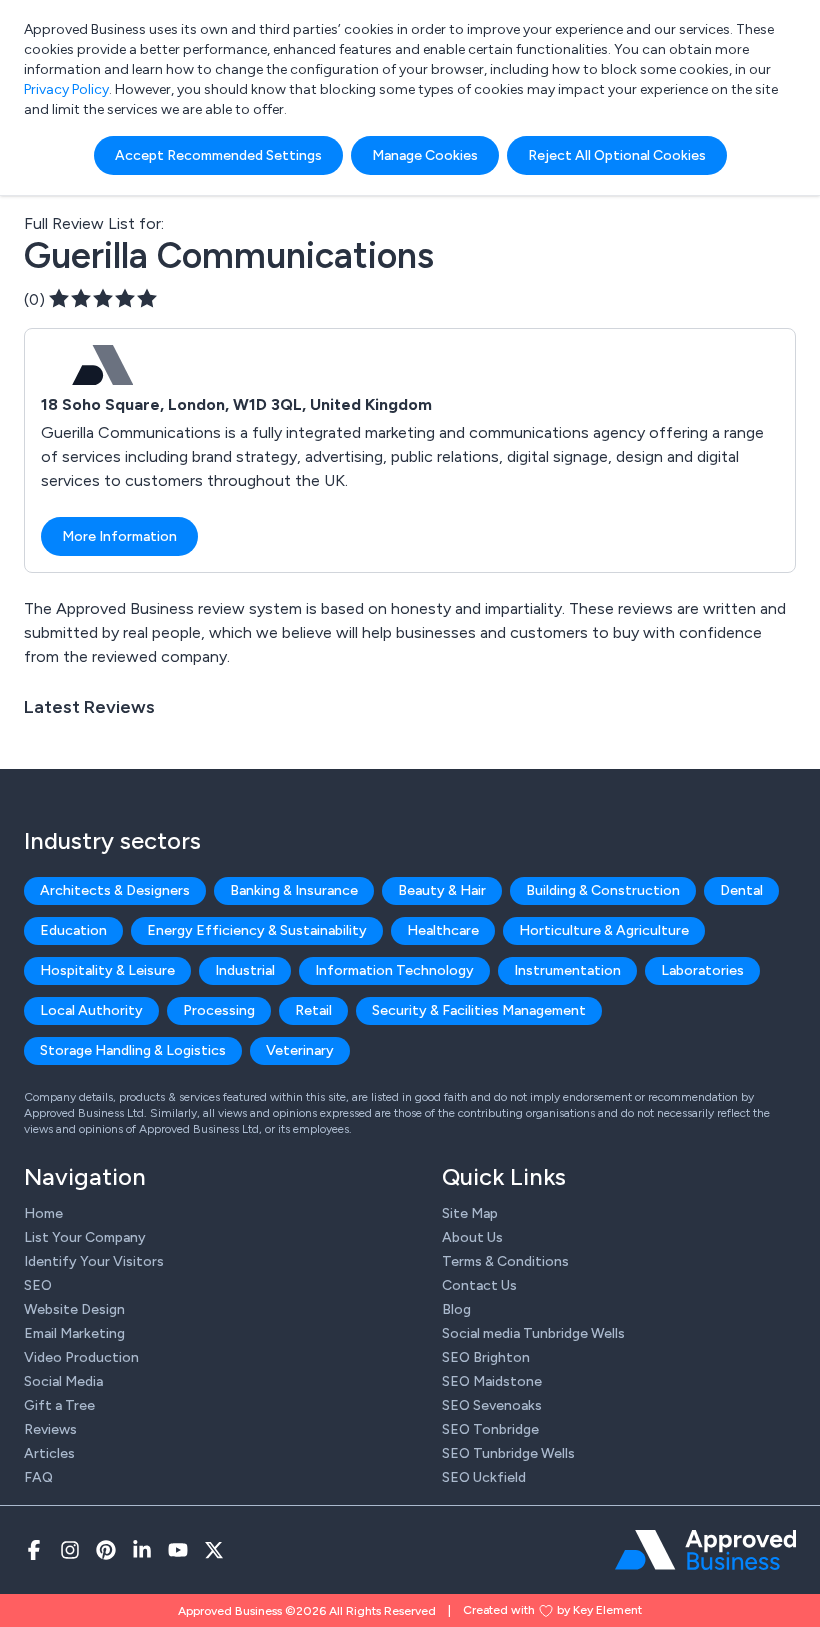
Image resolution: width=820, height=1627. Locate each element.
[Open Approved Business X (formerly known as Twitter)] (214, 1550)
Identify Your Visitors (94, 1261)
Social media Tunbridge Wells (533, 1333)
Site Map (470, 1213)
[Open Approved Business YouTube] (178, 1550)
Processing (219, 1010)
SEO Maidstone (492, 1381)
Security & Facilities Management (479, 1010)
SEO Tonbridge (490, 1429)
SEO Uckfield (484, 1477)
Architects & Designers (115, 890)
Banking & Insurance (294, 890)
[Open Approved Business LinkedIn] (142, 1550)
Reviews (50, 1429)
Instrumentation (567, 970)
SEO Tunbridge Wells (508, 1453)
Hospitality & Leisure (107, 970)
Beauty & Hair (442, 890)
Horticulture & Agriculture (604, 930)
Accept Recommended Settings (218, 155)
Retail (313, 1010)
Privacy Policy (66, 89)
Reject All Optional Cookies (617, 155)
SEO (38, 1285)
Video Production (81, 1357)
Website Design (74, 1309)
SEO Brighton (486, 1357)
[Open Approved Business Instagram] (70, 1550)
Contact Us (479, 1285)
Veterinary (300, 1050)
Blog (456, 1309)
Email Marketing (74, 1333)
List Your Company (85, 1237)
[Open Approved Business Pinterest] (106, 1550)
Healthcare (443, 930)
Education (73, 930)
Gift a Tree (59, 1405)
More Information (119, 536)
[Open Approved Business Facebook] (34, 1550)
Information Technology (394, 970)
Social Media (63, 1381)
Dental (741, 890)
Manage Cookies (425, 155)
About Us (472, 1237)
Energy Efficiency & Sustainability (257, 930)
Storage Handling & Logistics (133, 1050)
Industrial (245, 970)
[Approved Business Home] (705, 1550)
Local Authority (91, 1010)
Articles (49, 1453)
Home (43, 1213)
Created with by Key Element (552, 1610)
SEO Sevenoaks (492, 1405)
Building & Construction (603, 890)
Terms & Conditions (505, 1261)
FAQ (38, 1477)
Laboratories (702, 970)
